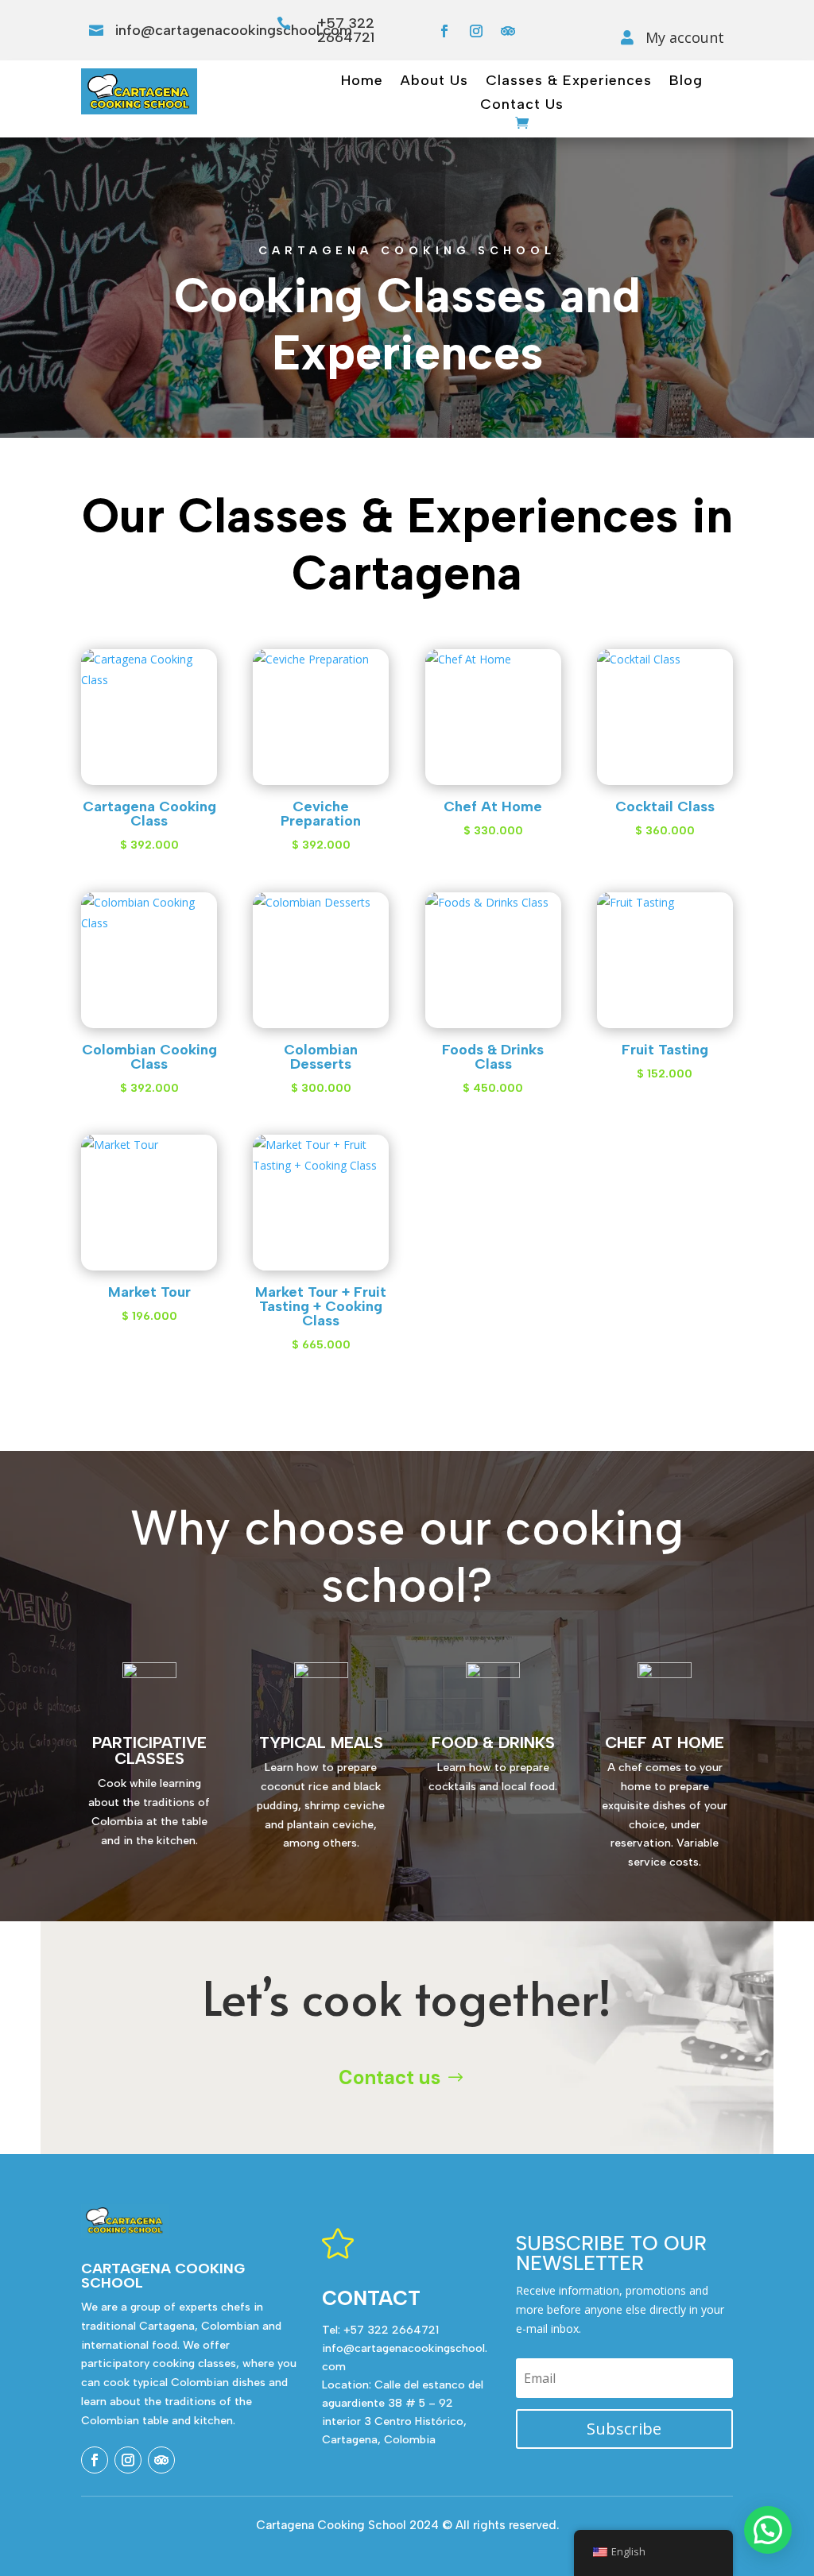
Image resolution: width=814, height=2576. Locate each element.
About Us (434, 82)
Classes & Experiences (569, 82)
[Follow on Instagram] (476, 31)
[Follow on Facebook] (444, 31)
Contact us (390, 2077)
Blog (686, 82)
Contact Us (522, 106)
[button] (768, 2530)
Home (362, 82)
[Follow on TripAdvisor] (508, 31)
